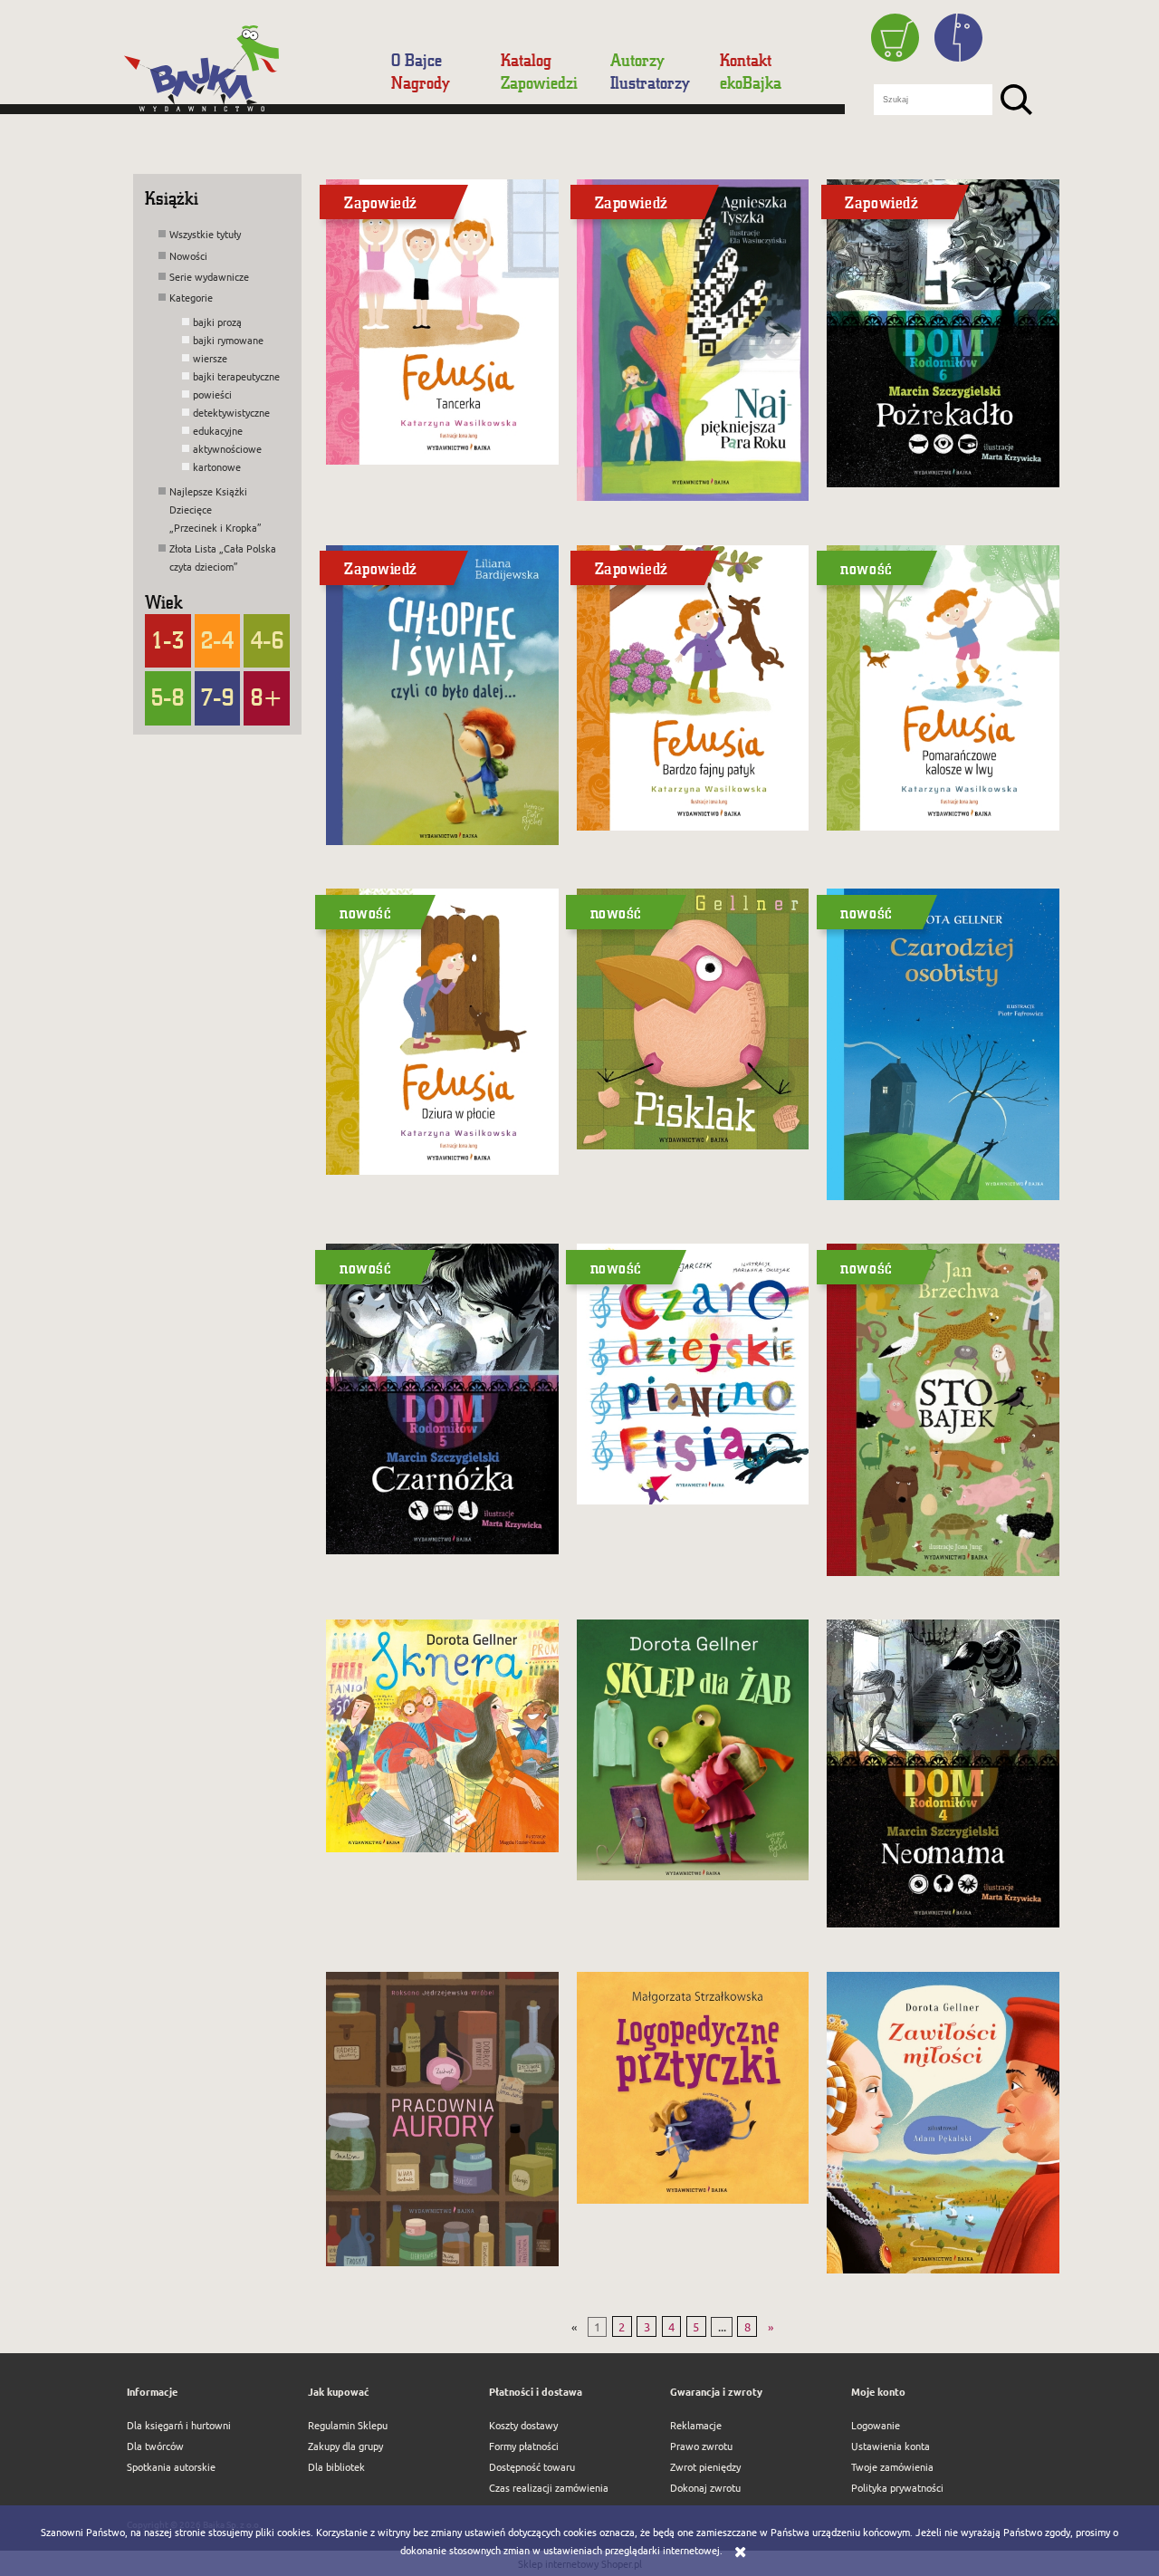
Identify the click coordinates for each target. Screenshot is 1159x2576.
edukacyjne (218, 430)
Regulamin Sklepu (348, 2425)
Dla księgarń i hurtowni (179, 2425)
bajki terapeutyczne (236, 376)
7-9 (217, 697)
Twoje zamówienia (892, 2466)
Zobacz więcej (439, 458)
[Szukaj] (1016, 100)
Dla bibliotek (336, 2466)
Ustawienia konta (891, 2446)
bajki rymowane (228, 340)
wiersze (210, 358)
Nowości (188, 255)
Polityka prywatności (897, 2487)
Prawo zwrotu (701, 2446)
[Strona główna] (250, 75)
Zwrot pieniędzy (705, 2466)
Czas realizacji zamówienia (549, 2487)
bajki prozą (217, 322)
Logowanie (876, 2425)
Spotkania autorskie (171, 2466)
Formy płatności (524, 2446)
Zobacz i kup (935, 824)
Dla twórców (155, 2446)
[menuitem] (427, 60)
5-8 (168, 697)
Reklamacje (696, 2425)
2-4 (217, 639)
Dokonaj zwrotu (705, 2487)
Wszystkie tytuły (205, 234)
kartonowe (217, 466)
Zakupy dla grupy (345, 2446)
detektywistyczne (231, 412)
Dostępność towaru (532, 2466)
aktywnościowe (227, 448)
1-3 (168, 639)
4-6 (267, 639)
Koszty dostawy (523, 2425)
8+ (267, 697)
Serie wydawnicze (209, 276)
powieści (212, 394)
